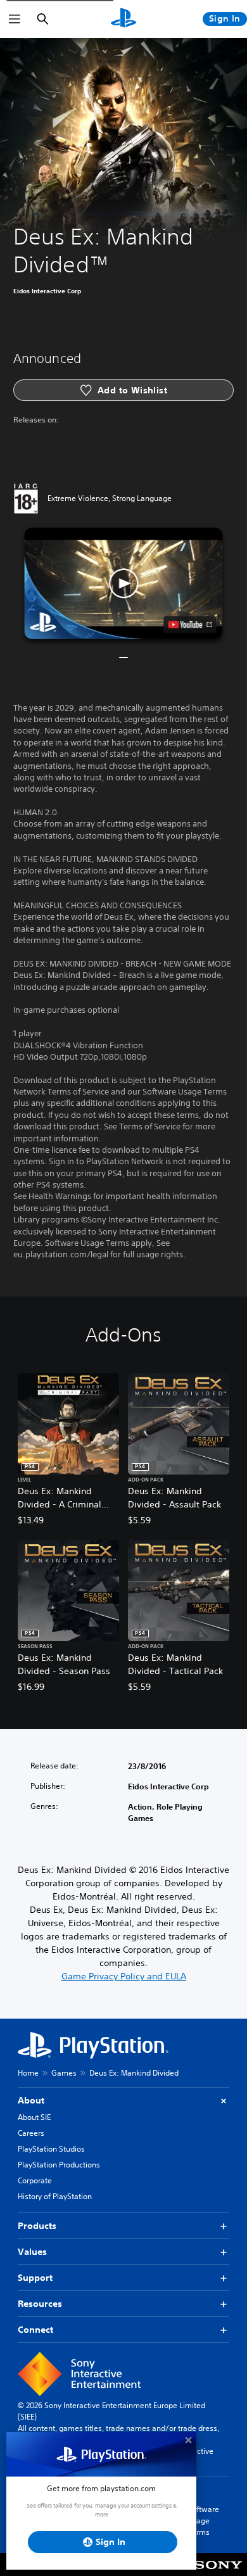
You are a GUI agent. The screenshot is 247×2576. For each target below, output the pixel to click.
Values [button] (32, 2252)
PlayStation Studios (51, 2149)
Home (28, 2073)
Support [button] (35, 2278)
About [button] (31, 2100)
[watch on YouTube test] (190, 625)
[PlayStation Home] (123, 19)
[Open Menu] (15, 19)
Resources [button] (40, 2304)
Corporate (35, 2180)
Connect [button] (35, 2330)
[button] (123, 583)
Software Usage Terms (203, 2521)
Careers (31, 2133)
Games (64, 2073)
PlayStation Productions (59, 2165)
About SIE (34, 2117)
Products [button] (37, 2226)
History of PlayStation (55, 2196)
